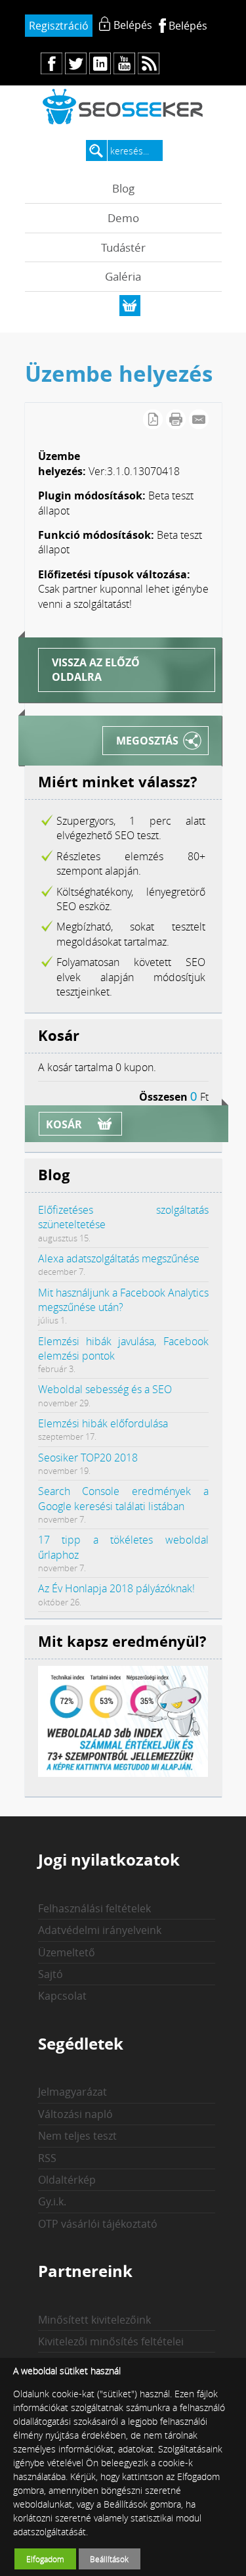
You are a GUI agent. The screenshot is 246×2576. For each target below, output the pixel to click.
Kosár (64, 1124)
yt (124, 63)
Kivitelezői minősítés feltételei (111, 2341)
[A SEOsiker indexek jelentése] (123, 1773)
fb (51, 63)
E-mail (199, 419)
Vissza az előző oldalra (96, 670)
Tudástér (123, 247)
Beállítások (109, 2559)
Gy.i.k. (52, 2201)
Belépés (188, 26)
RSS (47, 2158)
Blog (123, 188)
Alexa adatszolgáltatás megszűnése (119, 1258)
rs (149, 63)
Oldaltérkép (67, 2180)
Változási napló (75, 2114)
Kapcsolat (62, 1996)
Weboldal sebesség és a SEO (105, 1389)
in (100, 63)
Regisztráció (59, 26)
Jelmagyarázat (72, 2092)
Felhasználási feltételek (94, 1908)
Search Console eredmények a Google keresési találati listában (123, 1498)
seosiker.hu (123, 106)
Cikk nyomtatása (176, 419)
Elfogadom (45, 2559)
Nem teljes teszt (77, 2136)
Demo (123, 218)
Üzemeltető (67, 1952)
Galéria (123, 276)
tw (76, 63)
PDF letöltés (153, 419)
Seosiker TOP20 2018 (88, 1458)
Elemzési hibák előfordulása (103, 1423)
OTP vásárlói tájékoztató (98, 2224)
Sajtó (51, 1974)
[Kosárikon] (130, 306)
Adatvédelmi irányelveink (100, 1930)
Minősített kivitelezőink (94, 2320)
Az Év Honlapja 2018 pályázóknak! (116, 1588)
